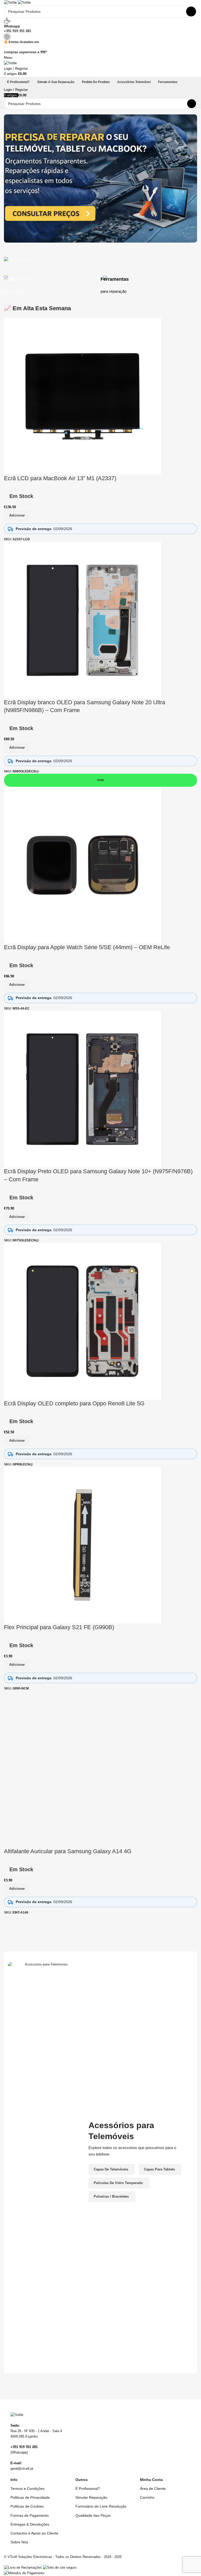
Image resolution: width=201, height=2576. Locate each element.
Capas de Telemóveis (111, 2169)
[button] (17, 1889)
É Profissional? (88, 2489)
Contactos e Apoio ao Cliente (34, 2533)
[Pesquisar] (192, 104)
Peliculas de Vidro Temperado (118, 2183)
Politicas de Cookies (27, 2506)
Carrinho (147, 2497)
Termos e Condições (27, 2489)
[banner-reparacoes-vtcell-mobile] (100, 178)
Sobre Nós (19, 2542)
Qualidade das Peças (93, 2515)
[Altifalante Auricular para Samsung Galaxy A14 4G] (82, 1769)
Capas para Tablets (159, 2169)
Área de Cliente (153, 2489)
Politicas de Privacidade (30, 2497)
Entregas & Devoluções (30, 2524)
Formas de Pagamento (30, 2515)
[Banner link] (100, 273)
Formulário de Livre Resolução (101, 2506)
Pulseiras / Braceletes (111, 2196)
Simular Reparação (91, 2497)
